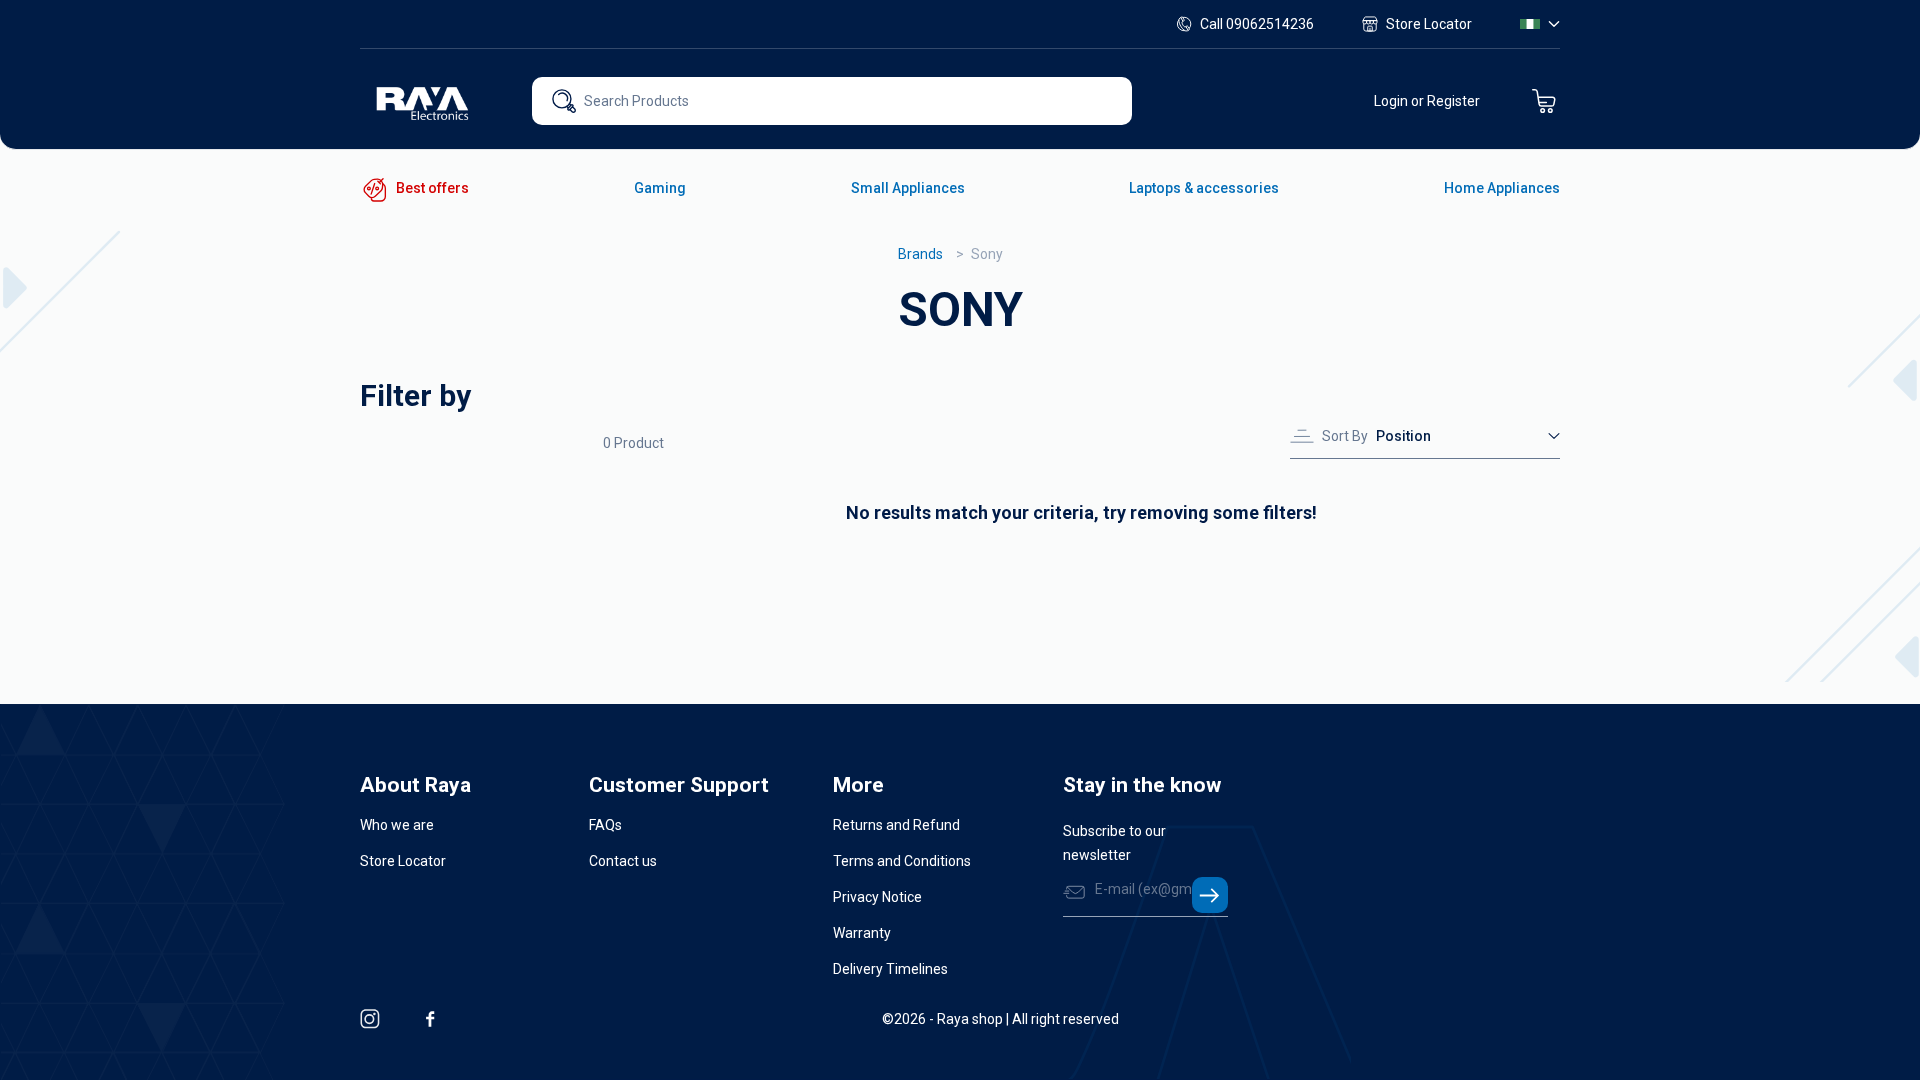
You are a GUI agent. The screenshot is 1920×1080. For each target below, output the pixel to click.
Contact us (623, 861)
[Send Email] (1210, 895)
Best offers (432, 188)
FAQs (605, 825)
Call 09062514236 (1257, 24)
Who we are (397, 825)
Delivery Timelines (890, 969)
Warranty (862, 933)
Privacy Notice (877, 897)
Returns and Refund (896, 825)
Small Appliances (908, 188)
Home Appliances (1502, 188)
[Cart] (1544, 101)
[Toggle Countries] (1540, 24)
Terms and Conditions (902, 861)
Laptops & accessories (1204, 188)
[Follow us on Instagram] (370, 1019)
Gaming (660, 188)
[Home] (424, 101)
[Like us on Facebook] (430, 1019)
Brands (920, 254)
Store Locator (1429, 24)
